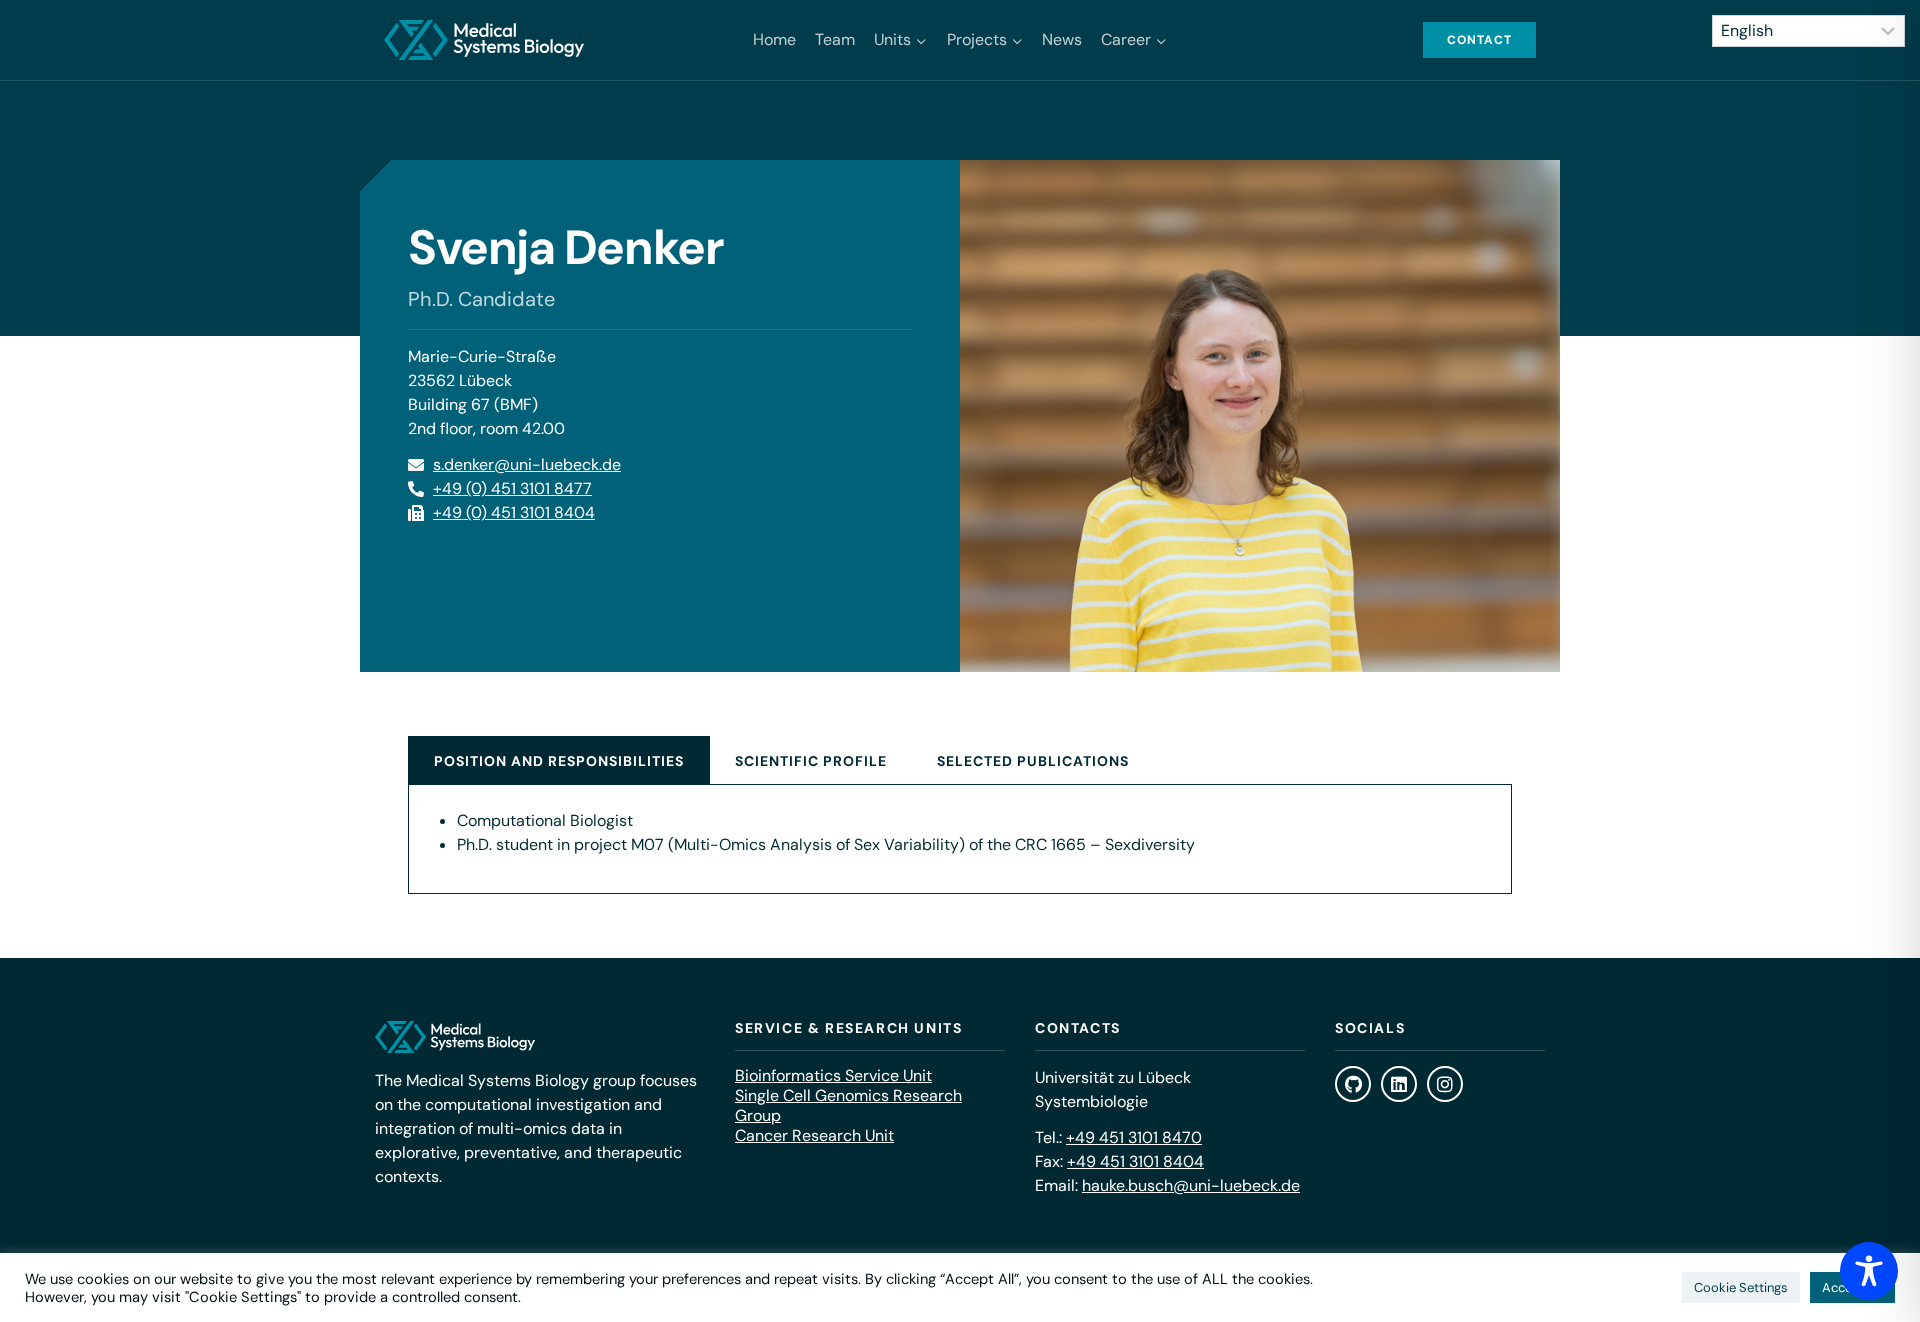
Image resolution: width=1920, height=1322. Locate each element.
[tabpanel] (960, 839)
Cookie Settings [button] (1741, 1287)
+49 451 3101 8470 (1134, 1137)
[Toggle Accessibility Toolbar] (1869, 1271)
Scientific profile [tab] (811, 761)
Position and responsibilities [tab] (559, 761)
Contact (1479, 40)
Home (774, 39)
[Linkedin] (1399, 1084)
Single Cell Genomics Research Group (848, 1106)
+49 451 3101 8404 (1135, 1161)
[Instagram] (1445, 1084)
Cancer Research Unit (814, 1136)
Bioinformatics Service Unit (833, 1076)
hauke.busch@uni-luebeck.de (1191, 1185)
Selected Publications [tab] (1033, 761)
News (1062, 39)
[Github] (1353, 1084)
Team (835, 39)
